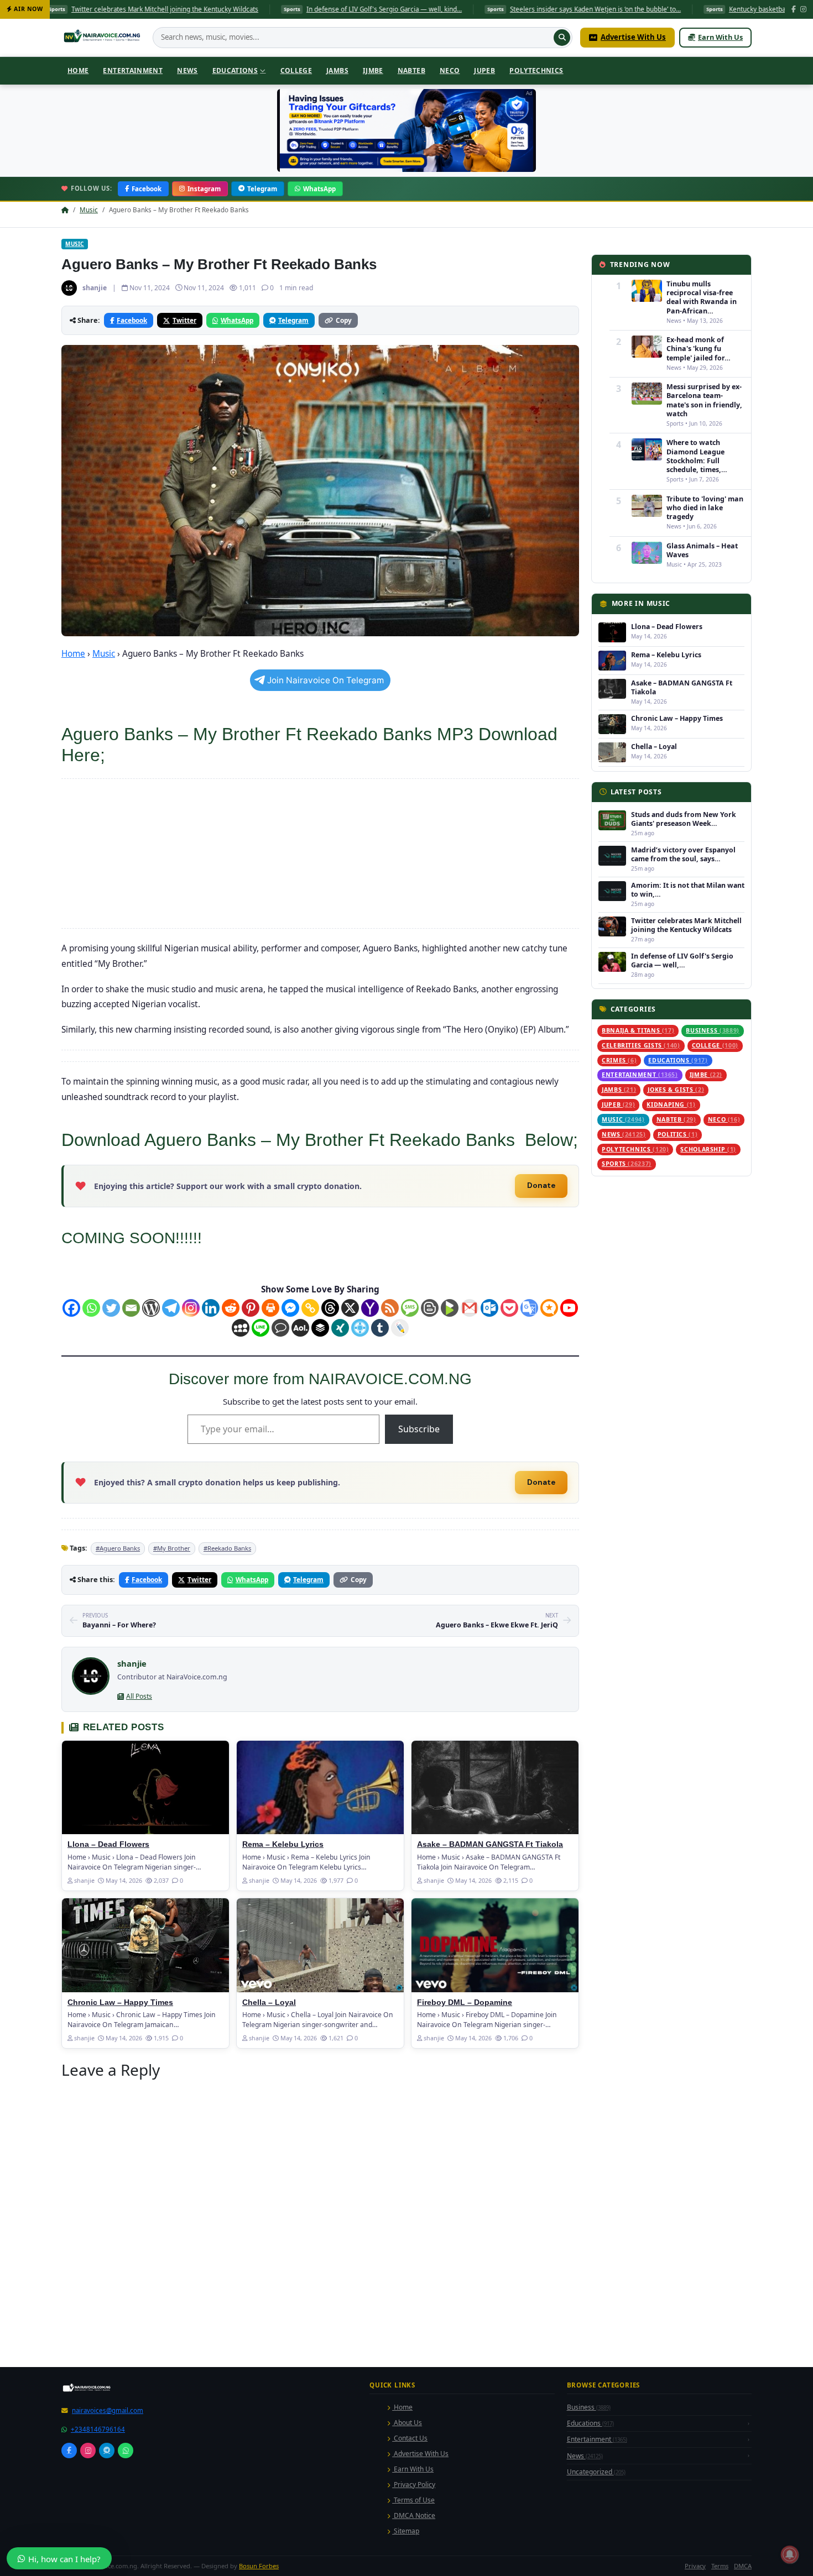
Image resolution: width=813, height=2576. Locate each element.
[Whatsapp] (91, 1308)
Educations (235, 70)
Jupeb (484, 70)
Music (89, 210)
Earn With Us (720, 37)
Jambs (337, 70)
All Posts (139, 1850)
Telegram (262, 189)
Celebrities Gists (641, 1045)
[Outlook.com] (489, 1308)
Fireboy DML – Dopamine (465, 2157)
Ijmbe (373, 70)
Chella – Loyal (269, 2157)
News (187, 70)
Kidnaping (671, 1104)
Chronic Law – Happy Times (120, 2157)
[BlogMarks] (450, 1308)
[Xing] (340, 1328)
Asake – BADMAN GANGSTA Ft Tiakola (490, 1999)
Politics (678, 1134)
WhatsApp (319, 189)
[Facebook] (794, 10)
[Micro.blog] (549, 1308)
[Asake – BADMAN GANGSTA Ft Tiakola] (495, 1942)
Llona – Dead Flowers (108, 1999)
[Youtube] (569, 1308)
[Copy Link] (310, 1308)
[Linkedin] (211, 1308)
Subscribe (419, 1429)
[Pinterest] (251, 1308)
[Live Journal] (400, 1328)
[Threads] (330, 1308)
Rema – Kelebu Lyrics (283, 1999)
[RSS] (390, 1308)
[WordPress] (151, 1308)
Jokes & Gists (676, 1090)
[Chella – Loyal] (320, 2099)
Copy (344, 320)
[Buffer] (320, 1328)
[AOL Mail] (300, 1328)
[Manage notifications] (790, 2554)
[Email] (131, 1308)
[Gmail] (470, 1308)
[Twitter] (111, 1308)
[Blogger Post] (430, 1308)
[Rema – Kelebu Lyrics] (320, 1942)
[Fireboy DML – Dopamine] (495, 2099)
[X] (350, 1308)
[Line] (260, 1328)
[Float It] (360, 1328)
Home (78, 70)
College (296, 70)
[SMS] (410, 1308)
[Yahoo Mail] (370, 1308)
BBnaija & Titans (638, 1030)
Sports (627, 1164)
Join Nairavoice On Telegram (325, 680)
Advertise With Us (633, 37)
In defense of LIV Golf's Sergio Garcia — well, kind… (180, 9)
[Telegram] (171, 1308)
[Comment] (280, 1328)
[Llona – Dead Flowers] (145, 1942)
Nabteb (411, 70)
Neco (450, 70)
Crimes (619, 1060)
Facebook (147, 189)
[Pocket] (509, 1308)
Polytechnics (536, 70)
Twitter (184, 320)
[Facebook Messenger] (290, 1308)
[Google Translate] (529, 1308)
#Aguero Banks (118, 1702)
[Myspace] (241, 1328)
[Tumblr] (380, 1328)
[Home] (103, 38)
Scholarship (708, 1149)
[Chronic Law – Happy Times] (145, 2099)
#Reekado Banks (227, 1702)
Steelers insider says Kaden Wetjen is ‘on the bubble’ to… (391, 9)
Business (713, 1030)
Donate (541, 1185)
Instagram (204, 189)
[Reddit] (231, 1308)
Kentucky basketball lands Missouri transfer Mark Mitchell (611, 9)
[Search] (562, 38)
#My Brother (172, 1702)
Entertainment (133, 70)
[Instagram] (803, 10)
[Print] (270, 1308)
